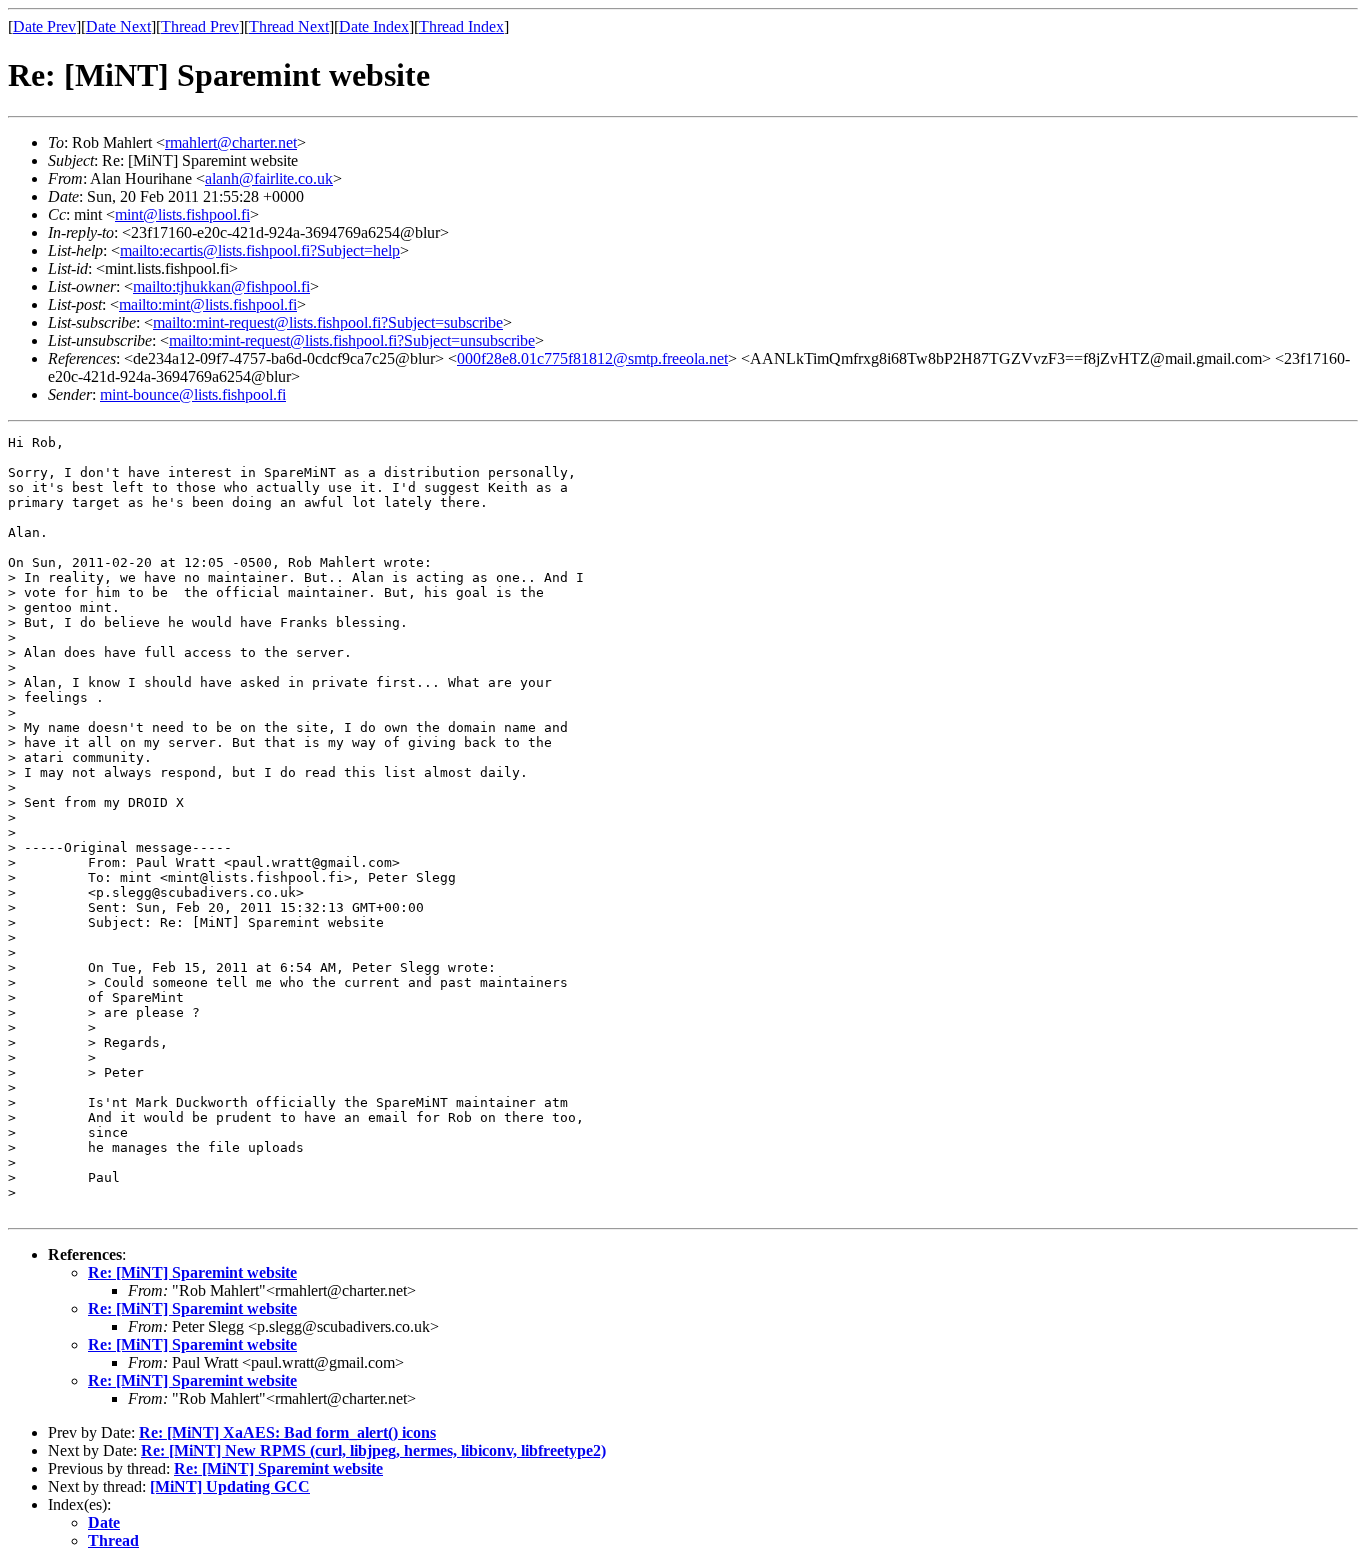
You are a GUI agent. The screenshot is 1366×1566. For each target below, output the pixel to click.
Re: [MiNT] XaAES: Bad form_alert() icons (287, 1432)
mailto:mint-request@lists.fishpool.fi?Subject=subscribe (328, 322)
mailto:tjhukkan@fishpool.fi (221, 286)
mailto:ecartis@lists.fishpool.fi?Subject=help (260, 250)
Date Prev (44, 26)
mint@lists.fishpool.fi (182, 214)
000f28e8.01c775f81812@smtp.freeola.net (592, 358)
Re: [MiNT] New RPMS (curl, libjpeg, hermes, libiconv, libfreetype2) (373, 1450)
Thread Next (289, 26)
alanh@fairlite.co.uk (269, 178)
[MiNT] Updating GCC (230, 1486)
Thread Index (461, 26)
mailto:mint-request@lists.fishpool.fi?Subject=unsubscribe (352, 340)
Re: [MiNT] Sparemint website (192, 1272)
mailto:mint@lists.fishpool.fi (208, 304)
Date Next (118, 26)
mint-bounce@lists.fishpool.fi (193, 394)
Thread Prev (200, 26)
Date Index (374, 26)
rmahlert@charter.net (231, 142)
